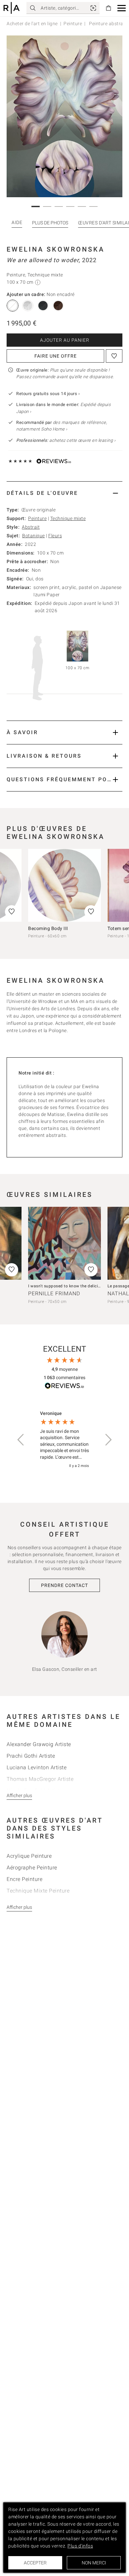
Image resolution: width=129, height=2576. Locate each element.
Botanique (34, 536)
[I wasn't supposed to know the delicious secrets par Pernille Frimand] (64, 1243)
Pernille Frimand (54, 1293)
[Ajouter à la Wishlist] (114, 356)
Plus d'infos (80, 2546)
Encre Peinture (24, 1879)
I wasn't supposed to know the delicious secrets (74, 1286)
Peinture (73, 24)
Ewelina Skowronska (56, 249)
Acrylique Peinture (29, 1856)
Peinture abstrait (107, 24)
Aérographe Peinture (32, 1868)
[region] (64, 1440)
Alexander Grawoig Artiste (39, 1744)
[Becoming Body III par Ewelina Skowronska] (64, 885)
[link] (93, 8)
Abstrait (31, 527)
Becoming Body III (48, 928)
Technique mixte (68, 518)
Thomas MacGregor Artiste (40, 1779)
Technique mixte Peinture (38, 1891)
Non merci (94, 2563)
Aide (17, 222)
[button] (122, 8)
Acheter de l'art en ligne (32, 24)
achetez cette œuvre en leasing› (66, 440)
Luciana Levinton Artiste (37, 1767)
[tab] (64, 493)
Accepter (35, 2563)
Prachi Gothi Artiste (31, 1756)
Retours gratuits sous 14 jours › (48, 394)
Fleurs (55, 536)
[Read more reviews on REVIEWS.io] (64, 1387)
